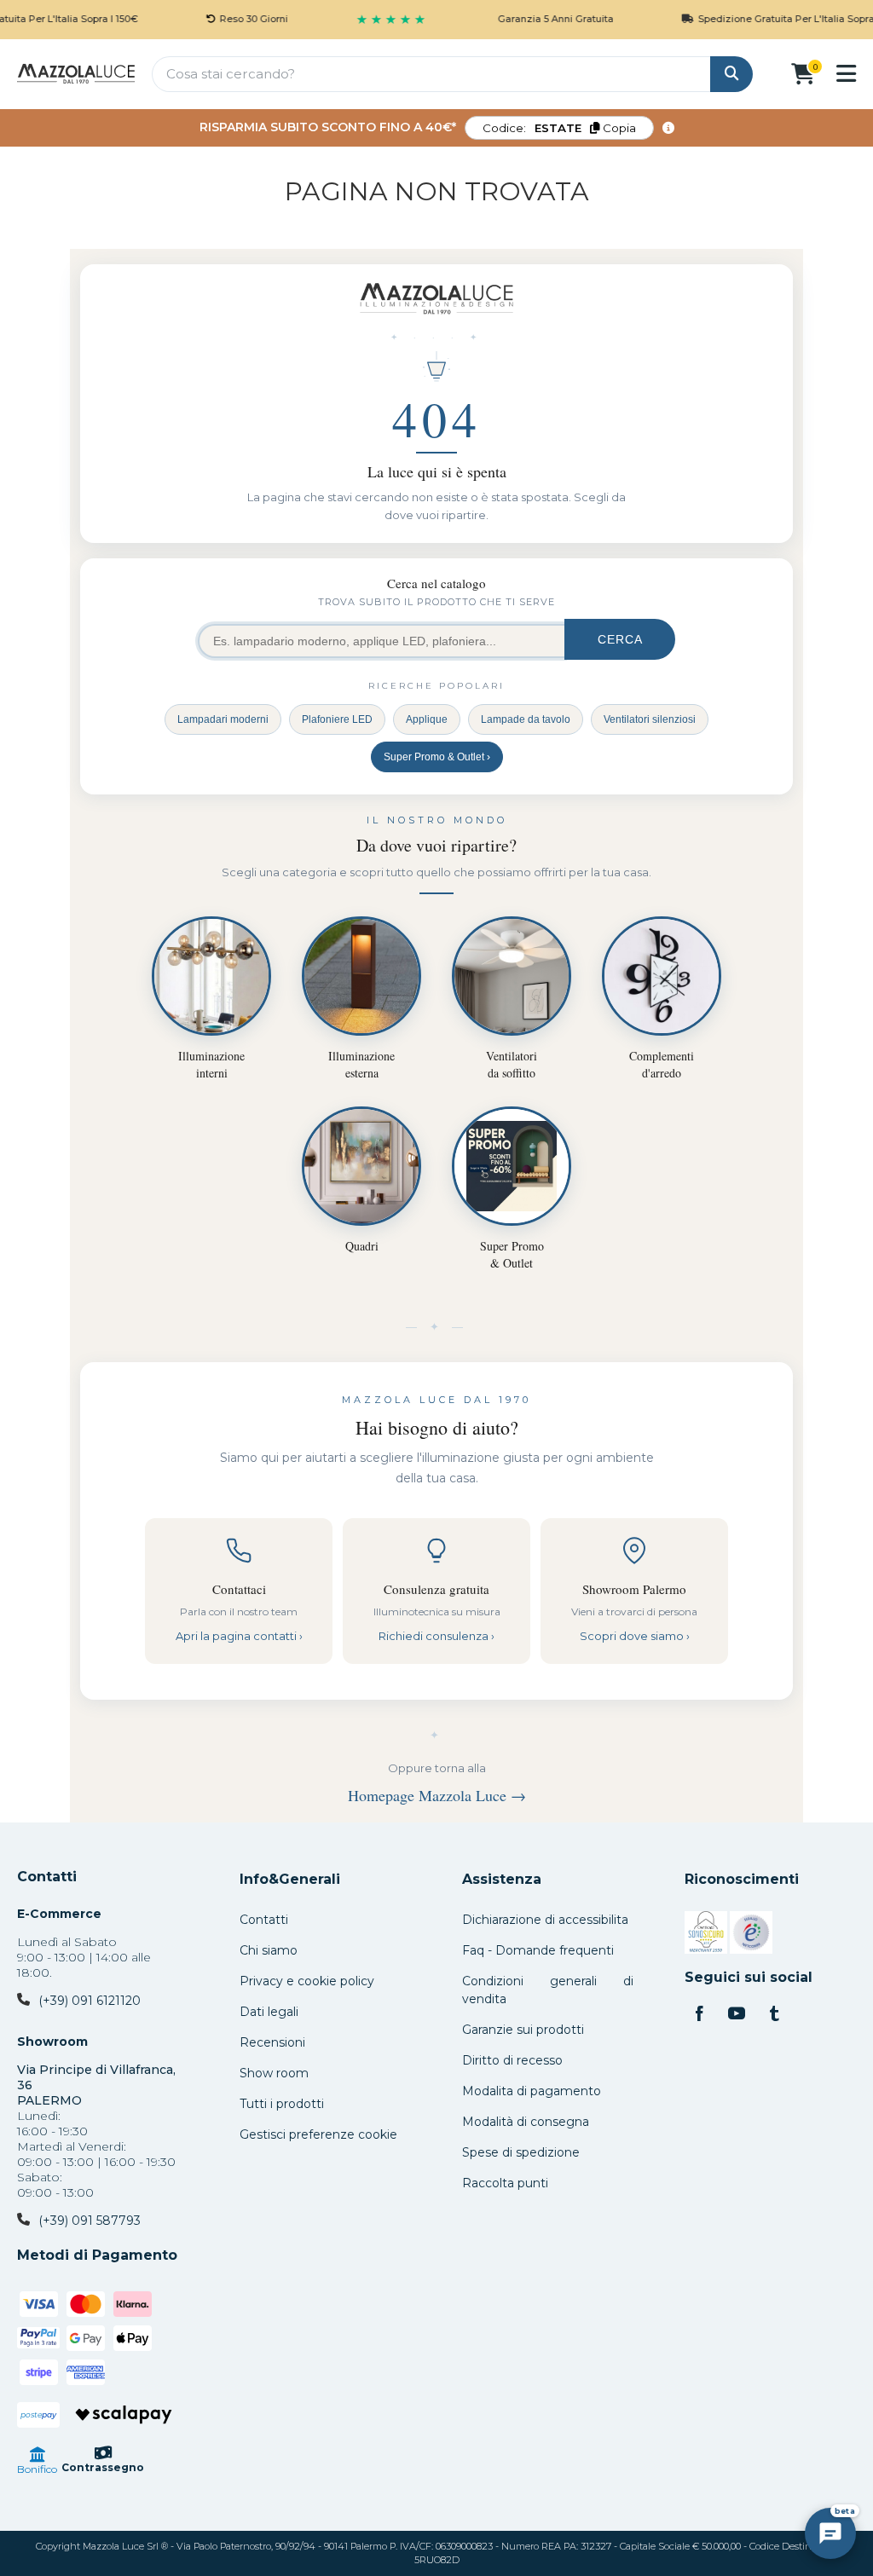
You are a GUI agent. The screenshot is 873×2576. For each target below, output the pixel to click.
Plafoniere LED (337, 719)
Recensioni (272, 2042)
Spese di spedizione (521, 2152)
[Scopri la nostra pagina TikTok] (774, 2015)
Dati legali (269, 2012)
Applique (427, 719)
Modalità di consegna (526, 2122)
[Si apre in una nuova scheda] (706, 1935)
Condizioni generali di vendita (548, 1990)
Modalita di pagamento (532, 2091)
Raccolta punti (505, 2183)
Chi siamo (269, 1950)
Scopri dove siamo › (635, 1636)
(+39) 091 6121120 (90, 2001)
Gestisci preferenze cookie (318, 2134)
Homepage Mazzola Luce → (437, 1795)
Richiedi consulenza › (436, 1636)
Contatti (47, 1877)
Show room (274, 2073)
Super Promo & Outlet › (437, 757)
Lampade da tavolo (526, 719)
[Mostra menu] (846, 73)
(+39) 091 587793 (90, 2221)
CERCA (620, 639)
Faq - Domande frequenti (538, 1950)
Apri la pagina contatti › (239, 1636)
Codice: (559, 128)
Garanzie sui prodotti (523, 2030)
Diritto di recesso (512, 2060)
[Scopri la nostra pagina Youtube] (737, 2015)
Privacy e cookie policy (307, 1981)
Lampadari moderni (223, 719)
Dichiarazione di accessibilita (545, 1920)
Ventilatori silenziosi (650, 719)
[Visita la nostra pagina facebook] (699, 2015)
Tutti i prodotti (282, 2104)
